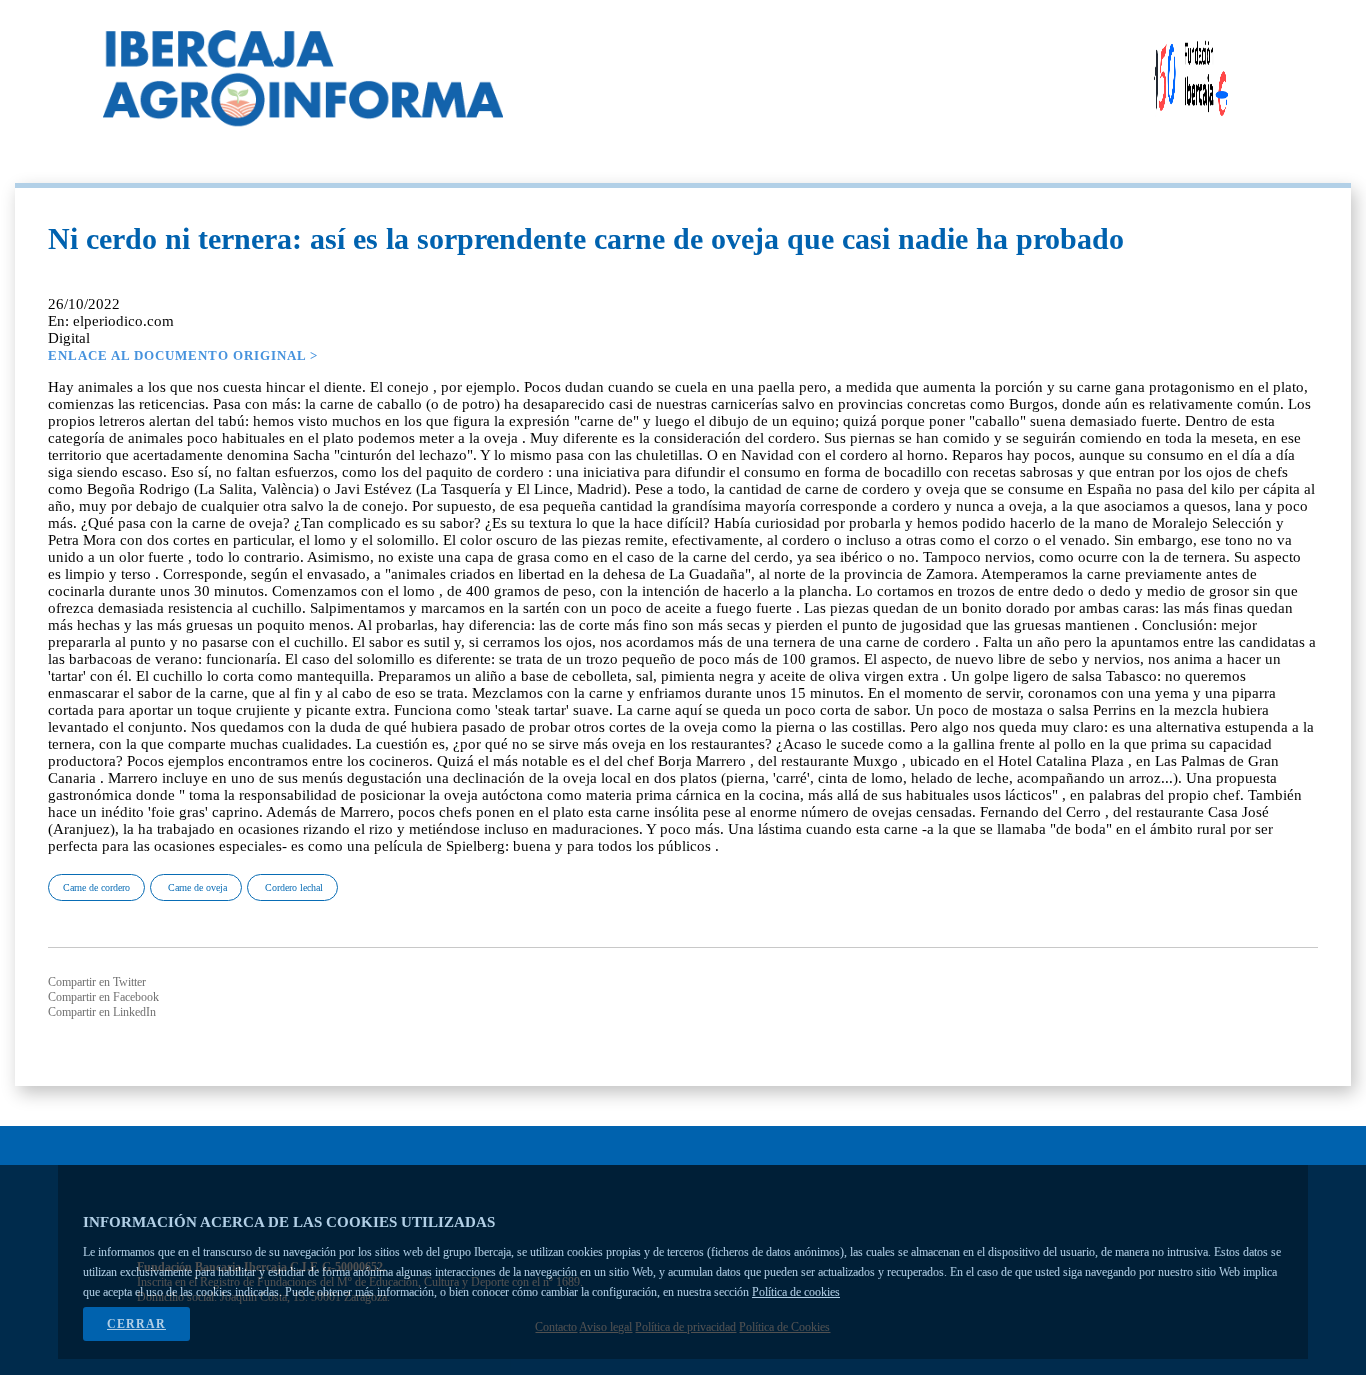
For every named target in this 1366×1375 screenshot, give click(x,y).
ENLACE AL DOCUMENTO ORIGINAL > (183, 355)
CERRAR (136, 1324)
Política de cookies (796, 1292)
